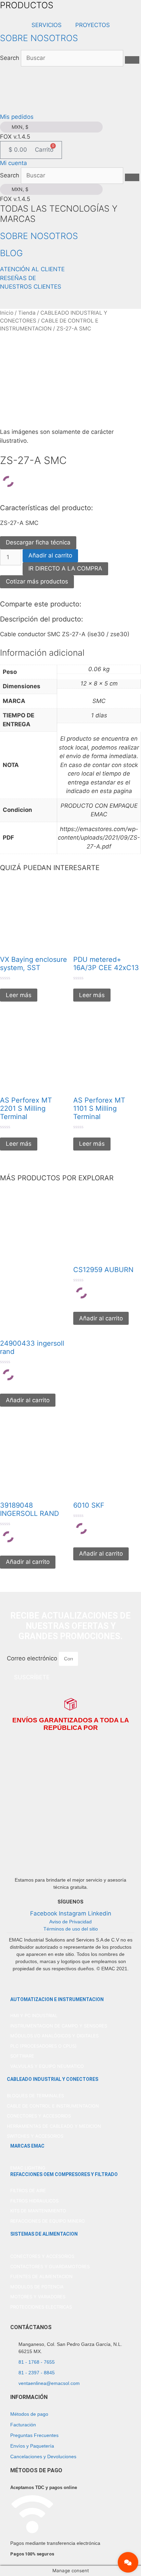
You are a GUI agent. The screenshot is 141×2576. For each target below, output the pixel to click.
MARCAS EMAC (27, 2146)
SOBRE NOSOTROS (39, 38)
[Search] (132, 60)
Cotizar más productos (37, 581)
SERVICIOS (47, 25)
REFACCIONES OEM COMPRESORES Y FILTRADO (64, 2174)
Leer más (19, 995)
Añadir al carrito (50, 555)
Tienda (27, 313)
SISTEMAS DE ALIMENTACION (44, 2234)
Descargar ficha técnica (38, 542)
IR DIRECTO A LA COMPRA (65, 568)
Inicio (7, 313)
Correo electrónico (33, 1658)
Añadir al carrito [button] (28, 1400)
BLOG (11, 253)
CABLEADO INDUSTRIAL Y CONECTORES (53, 2079)
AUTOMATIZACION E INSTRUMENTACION (57, 1999)
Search (10, 58)
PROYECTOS (93, 25)
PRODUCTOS (27, 5)
